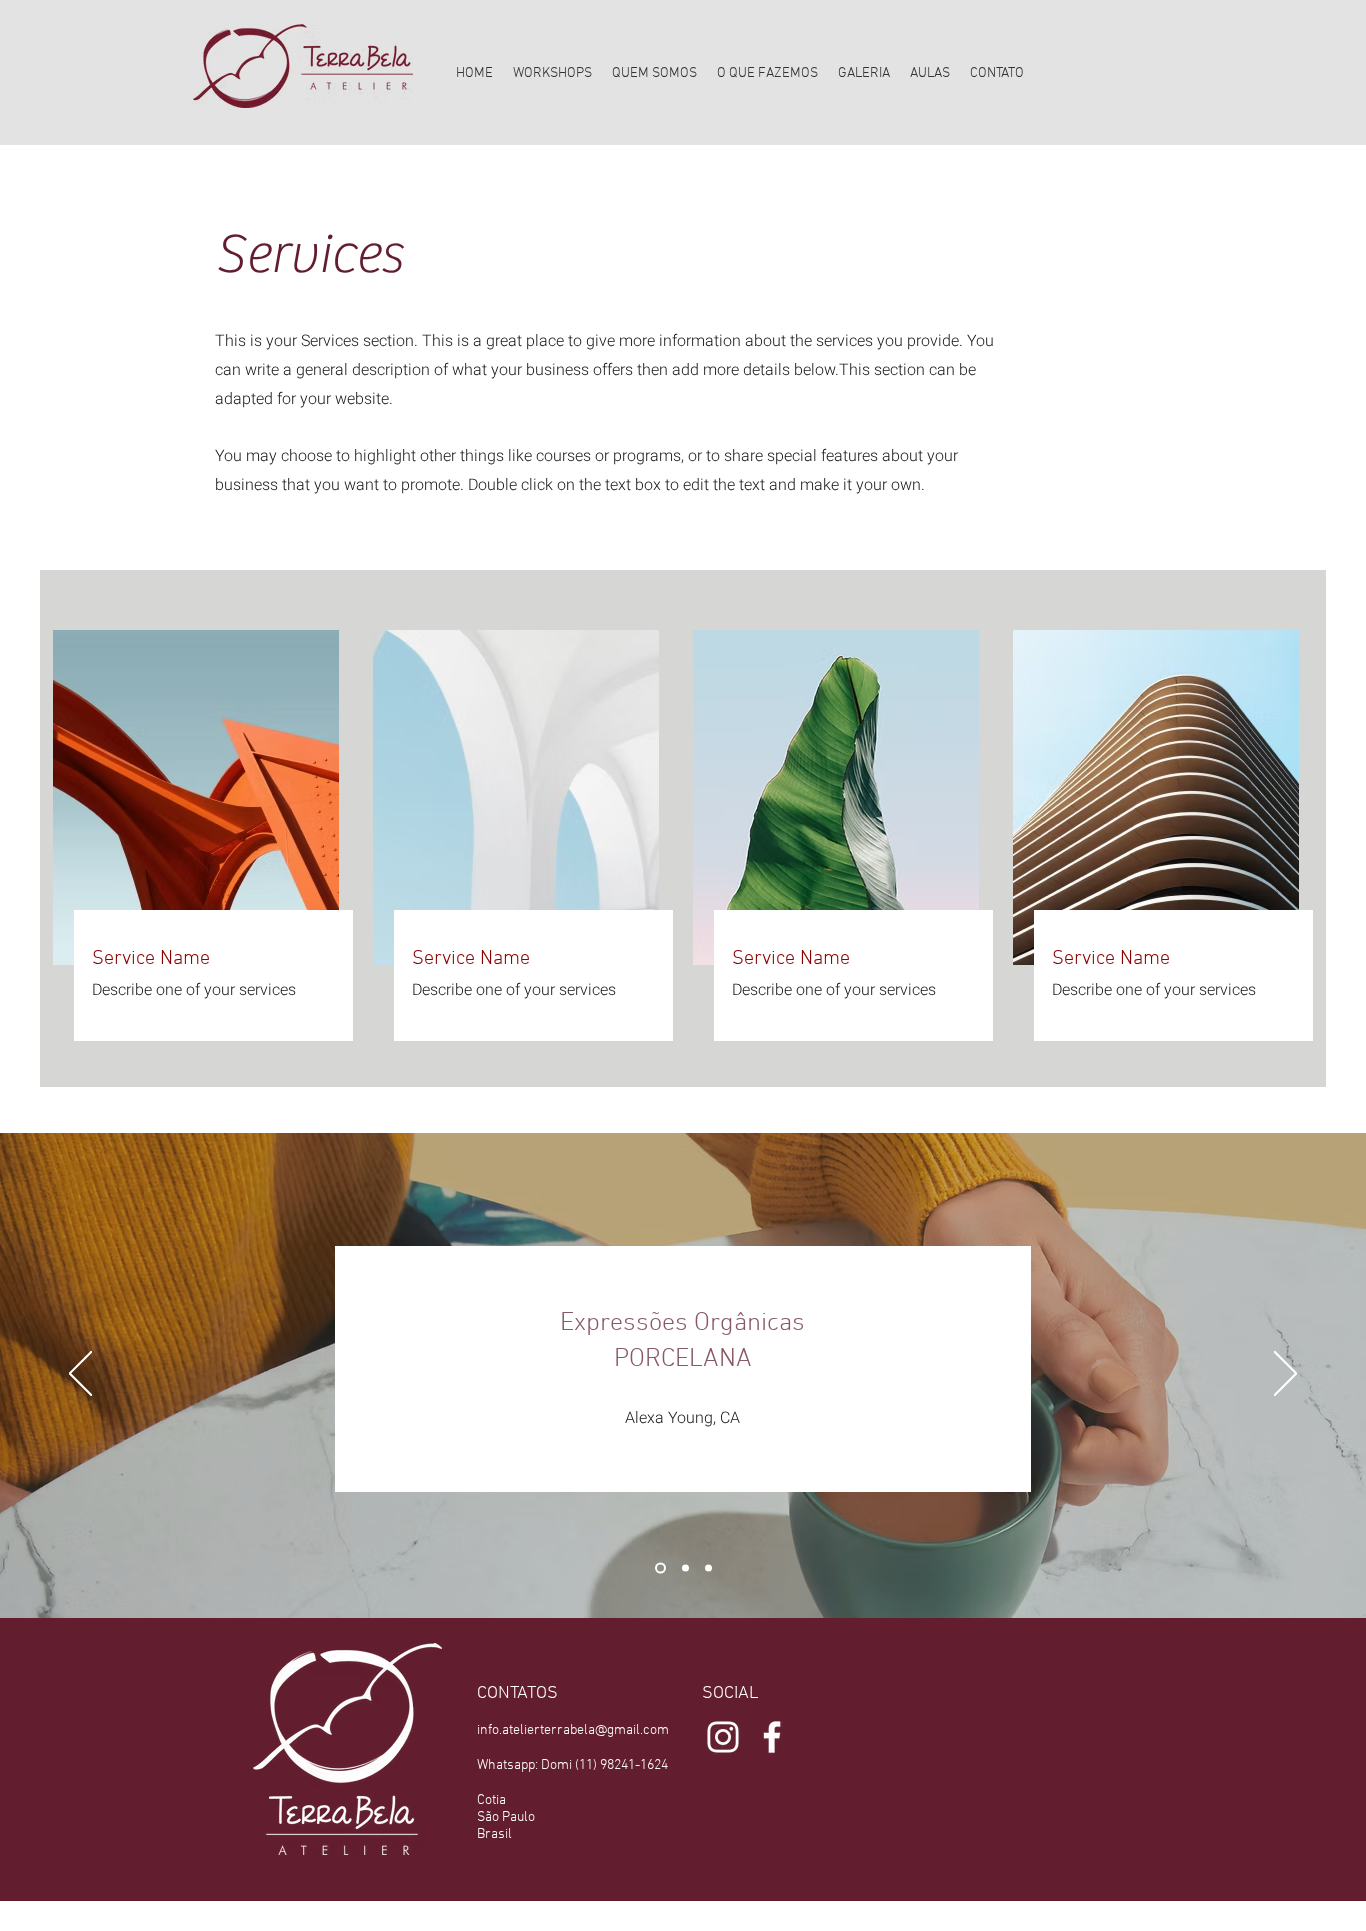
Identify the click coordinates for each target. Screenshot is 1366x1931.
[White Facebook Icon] (772, 1737)
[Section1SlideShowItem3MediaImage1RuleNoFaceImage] (708, 1567)
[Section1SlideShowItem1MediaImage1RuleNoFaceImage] (658, 1567)
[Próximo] (1285, 1375)
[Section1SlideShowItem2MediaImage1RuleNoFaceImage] (683, 1567)
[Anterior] (80, 1375)
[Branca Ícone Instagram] (723, 1737)
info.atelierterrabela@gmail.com (573, 1730)
